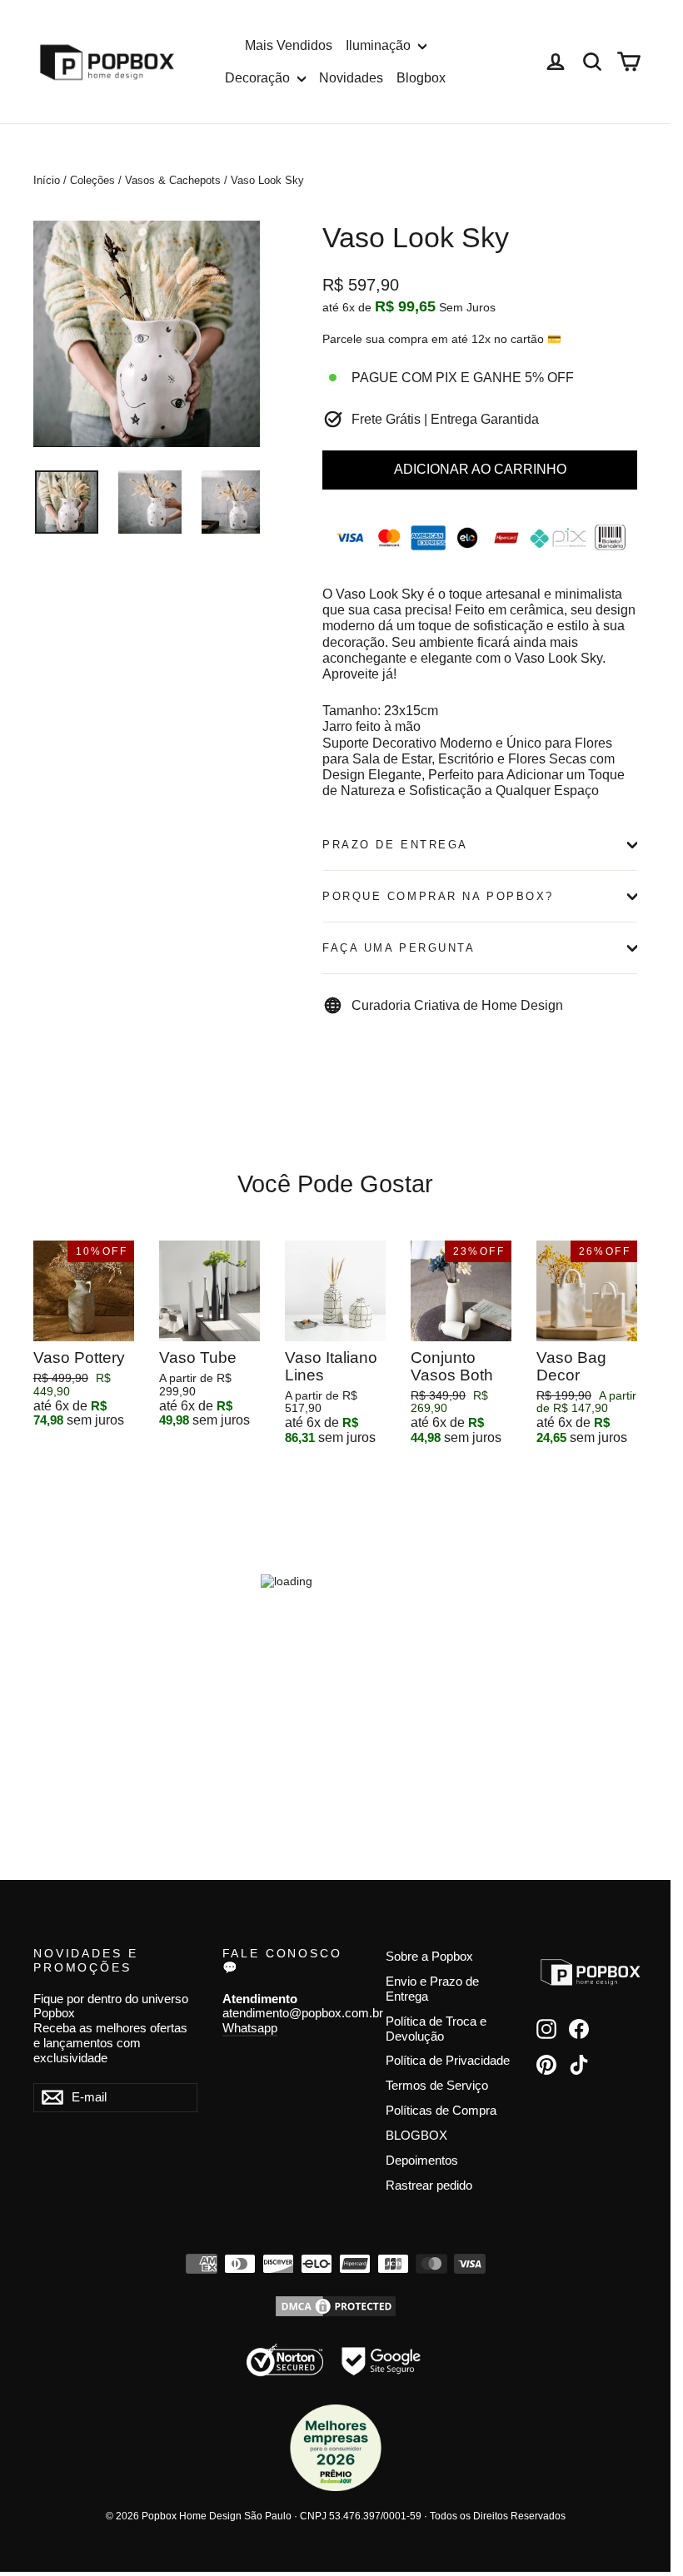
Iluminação (380, 45)
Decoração (259, 78)
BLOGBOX (416, 2136)
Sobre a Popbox (429, 1957)
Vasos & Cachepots (173, 180)
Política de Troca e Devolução (436, 2029)
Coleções (92, 180)
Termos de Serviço (437, 2086)
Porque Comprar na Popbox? (438, 896)
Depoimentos (422, 2161)
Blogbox (421, 78)
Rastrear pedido (429, 2186)
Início (47, 180)
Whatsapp (250, 2028)
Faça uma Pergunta (399, 948)
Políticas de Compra (441, 2111)
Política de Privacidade (448, 2061)
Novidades (351, 78)
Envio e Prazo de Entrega (432, 1989)
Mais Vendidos (289, 45)
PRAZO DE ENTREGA (395, 845)
